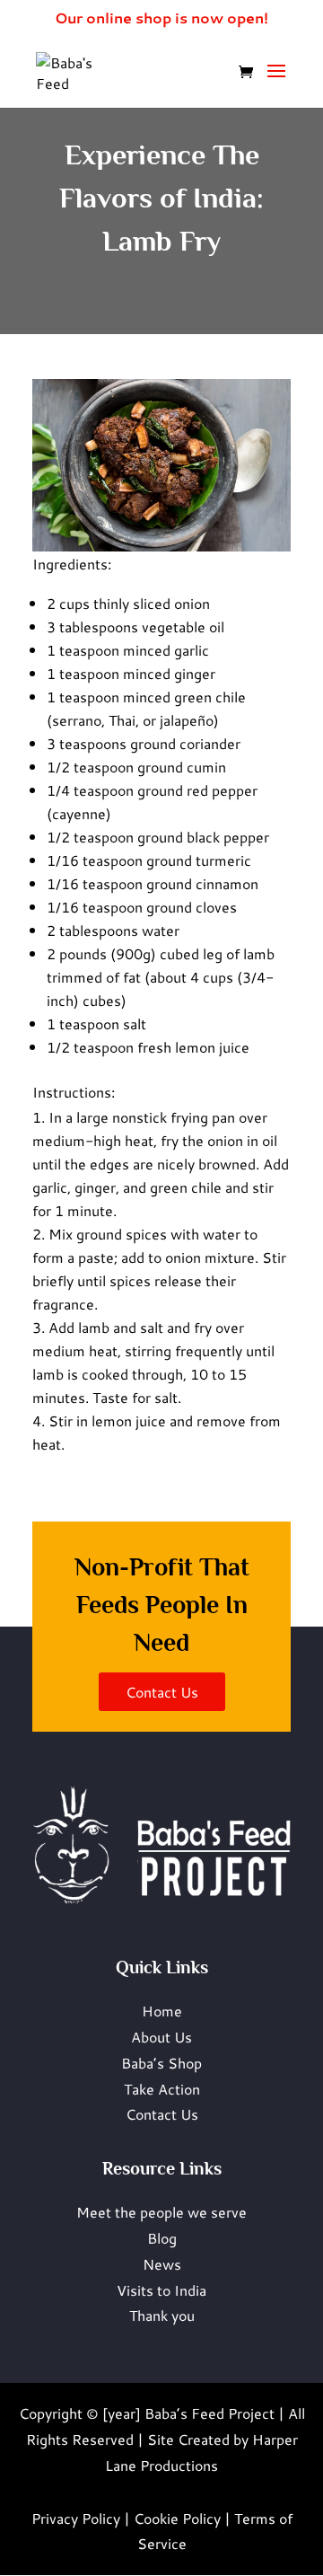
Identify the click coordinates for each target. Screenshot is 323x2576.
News (162, 2264)
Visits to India (161, 2290)
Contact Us (162, 2114)
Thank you (162, 2315)
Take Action (162, 2089)
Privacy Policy (76, 2518)
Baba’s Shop (161, 2063)
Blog (162, 2238)
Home (162, 2011)
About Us (161, 2037)
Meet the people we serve (161, 2212)
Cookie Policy (177, 2518)
